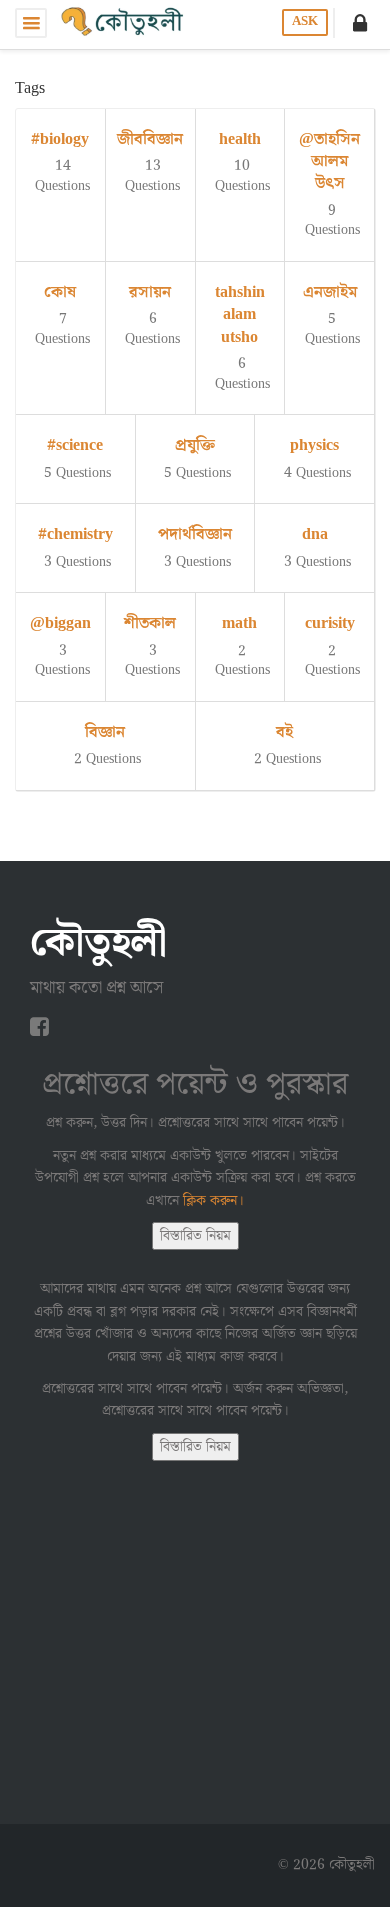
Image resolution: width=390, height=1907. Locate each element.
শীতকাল (150, 623)
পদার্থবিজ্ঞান (195, 534)
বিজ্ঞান (105, 732)
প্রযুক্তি (195, 445)
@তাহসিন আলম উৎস (329, 162)
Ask (305, 21)
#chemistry (75, 534)
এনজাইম (330, 292)
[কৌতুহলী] (124, 23)
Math (239, 623)
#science (75, 445)
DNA (315, 534)
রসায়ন (150, 292)
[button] (360, 23)
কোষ (60, 292)
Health (240, 139)
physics (314, 445)
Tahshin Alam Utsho (240, 315)
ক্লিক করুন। (213, 1201)
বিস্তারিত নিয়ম (195, 1236)
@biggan (60, 623)
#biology (60, 139)
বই (284, 732)
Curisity (330, 623)
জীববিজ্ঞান (150, 139)
